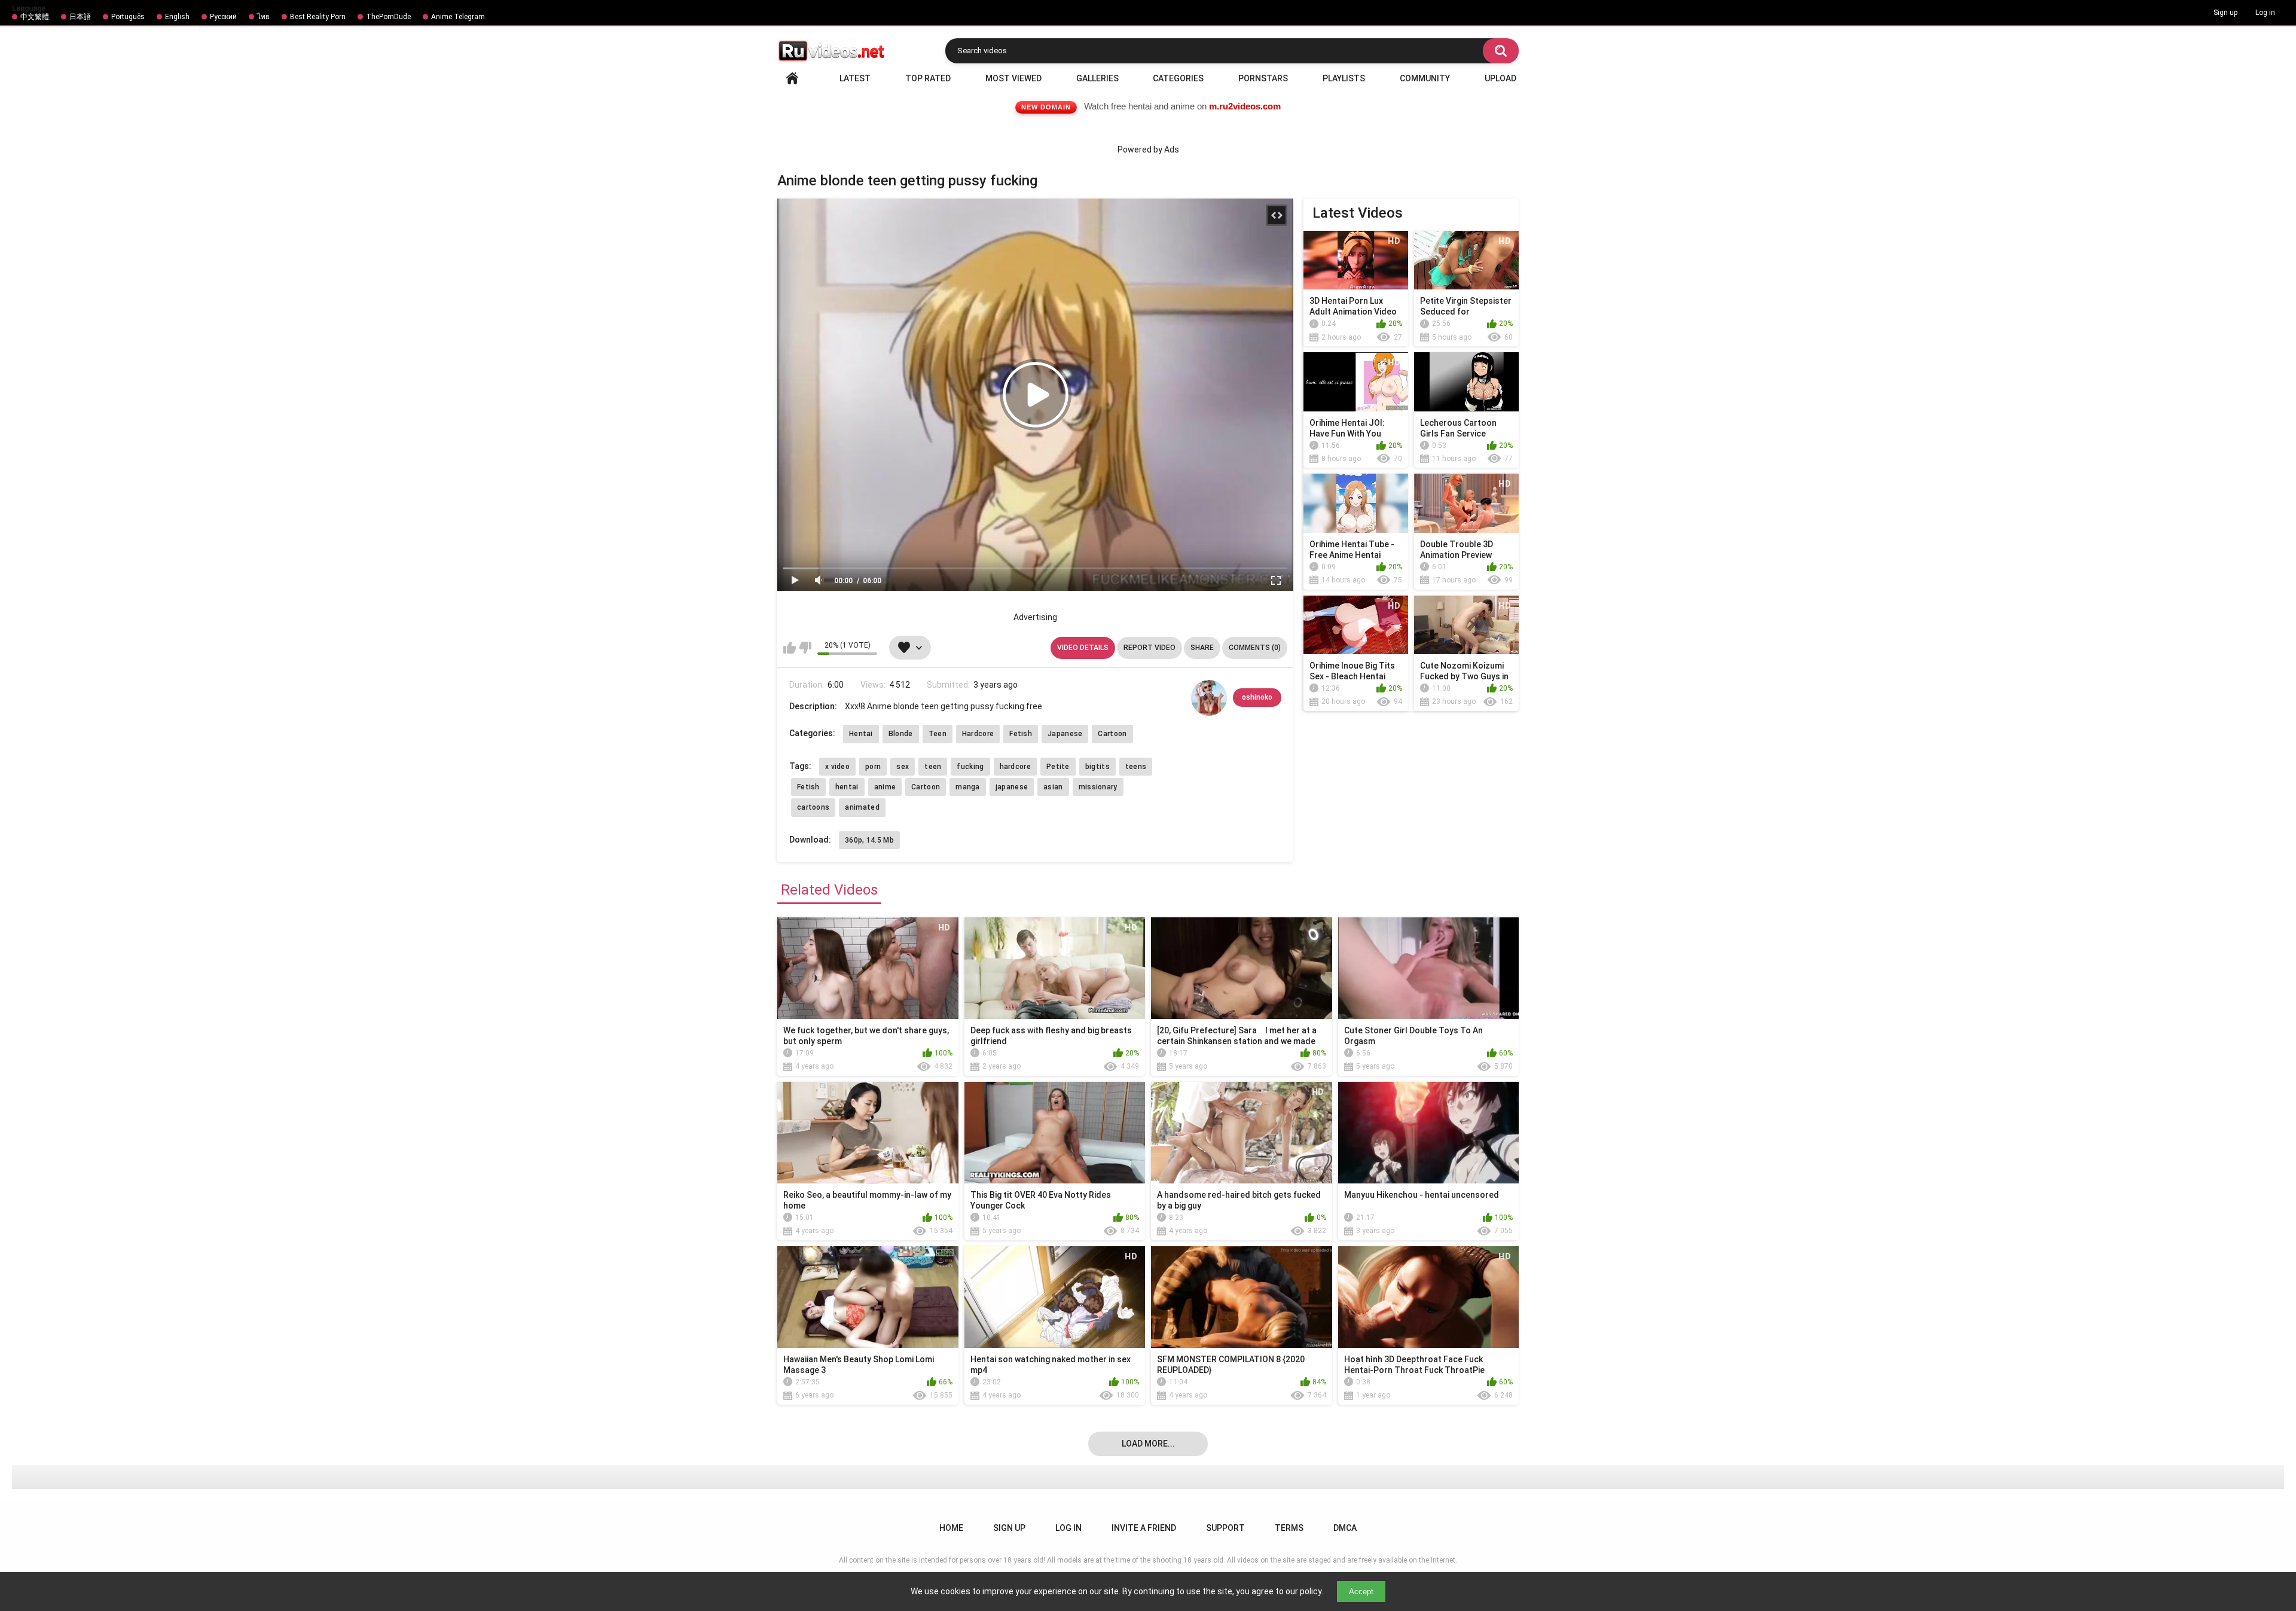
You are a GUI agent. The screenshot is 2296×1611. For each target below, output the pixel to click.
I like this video (790, 648)
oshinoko (1257, 697)
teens (1136, 767)
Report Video (1149, 648)
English (177, 17)
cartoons (813, 807)
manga (968, 787)
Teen (938, 734)
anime (885, 787)
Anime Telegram (458, 17)
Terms (1289, 1528)
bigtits (1097, 767)
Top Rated (928, 78)
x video (837, 767)
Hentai (861, 734)
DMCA (1345, 1528)
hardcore (1015, 767)
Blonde (901, 734)
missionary (1098, 787)
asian (1053, 787)
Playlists (1344, 78)
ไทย (263, 17)
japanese (1012, 787)
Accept (1361, 1592)
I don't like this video (805, 648)
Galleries (1097, 78)
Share (1202, 648)
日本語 (80, 17)
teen (933, 767)
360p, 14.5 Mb (869, 840)
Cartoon (1112, 734)
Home (792, 78)
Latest (855, 78)
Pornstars (1263, 78)
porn (873, 767)
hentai (847, 787)
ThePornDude (388, 17)
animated (862, 807)
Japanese (1065, 734)
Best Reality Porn (318, 17)
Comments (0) (1255, 648)
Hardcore (978, 734)
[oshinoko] (1209, 698)
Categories (1178, 78)
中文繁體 (35, 17)
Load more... (1148, 1444)
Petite (1058, 767)
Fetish (1021, 734)
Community (1425, 78)
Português (128, 17)
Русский (223, 17)
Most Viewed (1013, 78)
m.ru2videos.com (1245, 106)
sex (903, 767)
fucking (970, 767)
